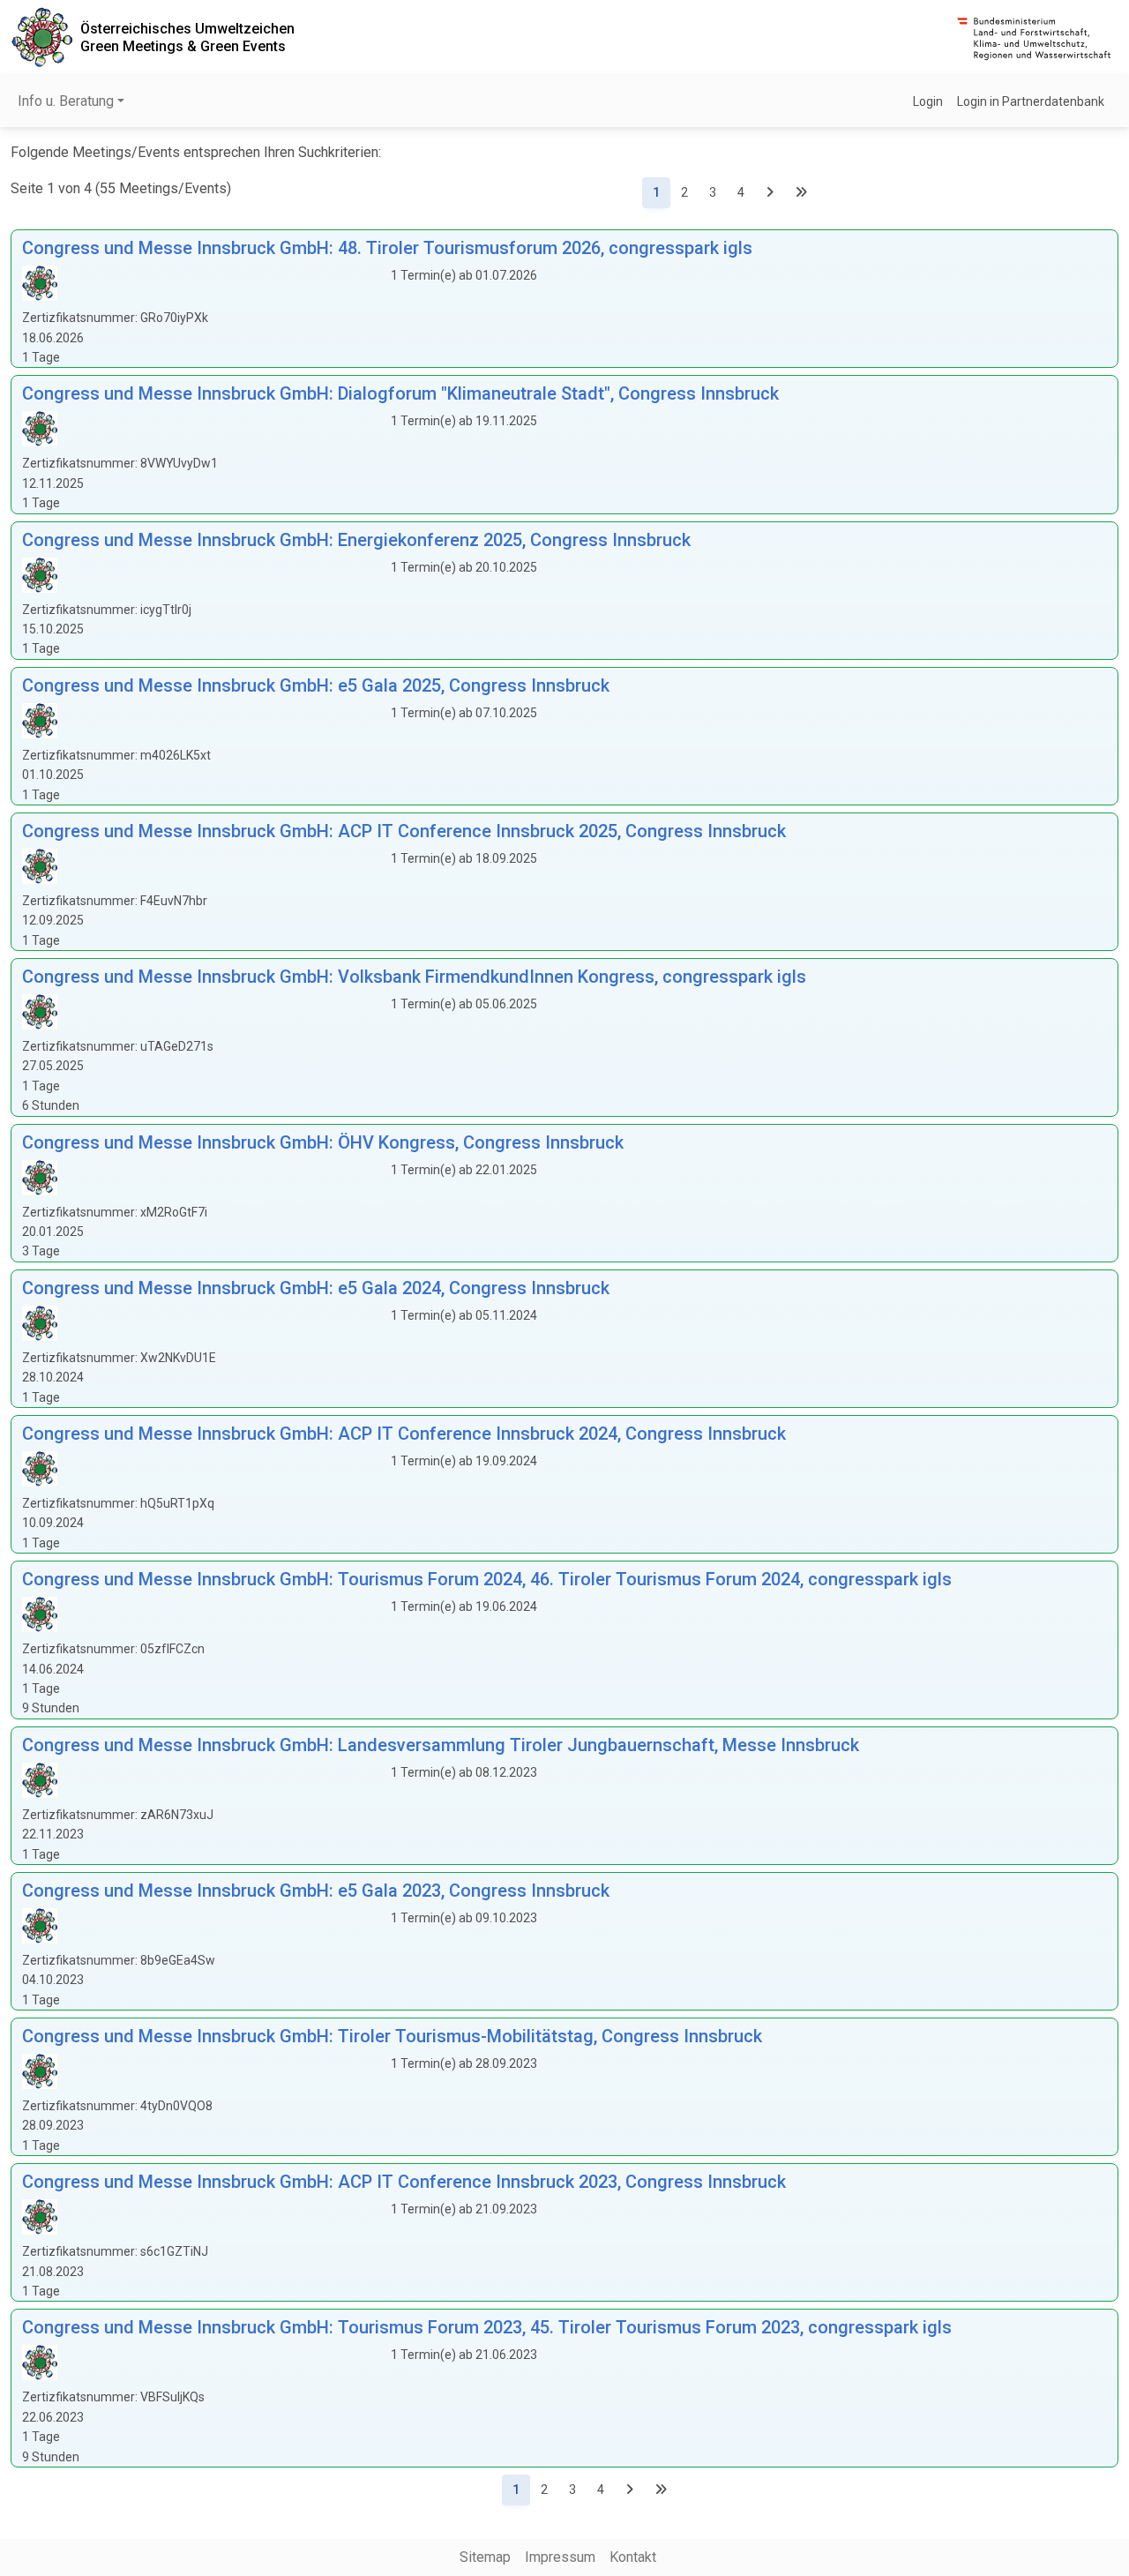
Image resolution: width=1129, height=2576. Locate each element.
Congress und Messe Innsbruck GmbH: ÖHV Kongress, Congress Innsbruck (323, 1142)
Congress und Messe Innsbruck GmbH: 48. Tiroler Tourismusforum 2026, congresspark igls (387, 248)
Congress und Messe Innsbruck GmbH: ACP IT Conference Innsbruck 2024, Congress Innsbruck (404, 1434)
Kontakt (633, 2557)
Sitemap (485, 2557)
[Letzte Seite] (801, 193)
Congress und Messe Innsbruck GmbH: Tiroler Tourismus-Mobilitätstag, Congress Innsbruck (392, 2036)
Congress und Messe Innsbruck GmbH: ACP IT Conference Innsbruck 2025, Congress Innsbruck (404, 831)
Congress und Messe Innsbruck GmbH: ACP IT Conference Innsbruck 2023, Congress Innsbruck (404, 2182)
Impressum (560, 2557)
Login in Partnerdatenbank (1031, 101)
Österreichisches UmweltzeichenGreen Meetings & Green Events (187, 37)
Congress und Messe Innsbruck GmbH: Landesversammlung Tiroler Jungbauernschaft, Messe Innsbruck (441, 1745)
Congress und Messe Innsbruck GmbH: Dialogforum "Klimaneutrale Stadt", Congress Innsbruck (400, 393)
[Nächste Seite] (770, 193)
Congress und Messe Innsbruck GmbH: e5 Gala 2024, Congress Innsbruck (316, 1288)
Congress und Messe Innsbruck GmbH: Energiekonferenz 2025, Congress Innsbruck (356, 540)
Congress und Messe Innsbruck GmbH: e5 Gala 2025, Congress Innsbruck (316, 685)
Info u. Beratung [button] (66, 101)
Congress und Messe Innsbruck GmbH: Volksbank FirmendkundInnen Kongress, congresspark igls (414, 977)
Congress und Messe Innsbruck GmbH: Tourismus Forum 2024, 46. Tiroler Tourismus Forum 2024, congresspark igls (487, 1579)
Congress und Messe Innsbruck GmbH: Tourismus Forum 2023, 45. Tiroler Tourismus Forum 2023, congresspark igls (487, 2327)
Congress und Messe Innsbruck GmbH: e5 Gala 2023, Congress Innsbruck (316, 1891)
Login (928, 101)
